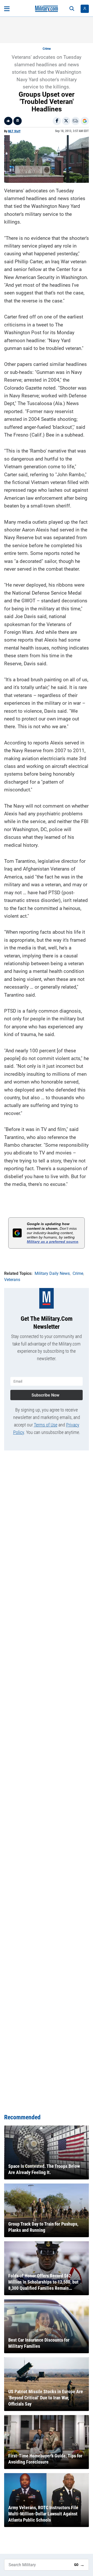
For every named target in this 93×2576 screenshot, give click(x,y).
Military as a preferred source (53, 1242)
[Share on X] (66, 121)
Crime (47, 49)
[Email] (75, 121)
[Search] (72, 9)
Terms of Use (46, 1425)
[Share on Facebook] (57, 121)
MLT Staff (14, 131)
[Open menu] (7, 9)
